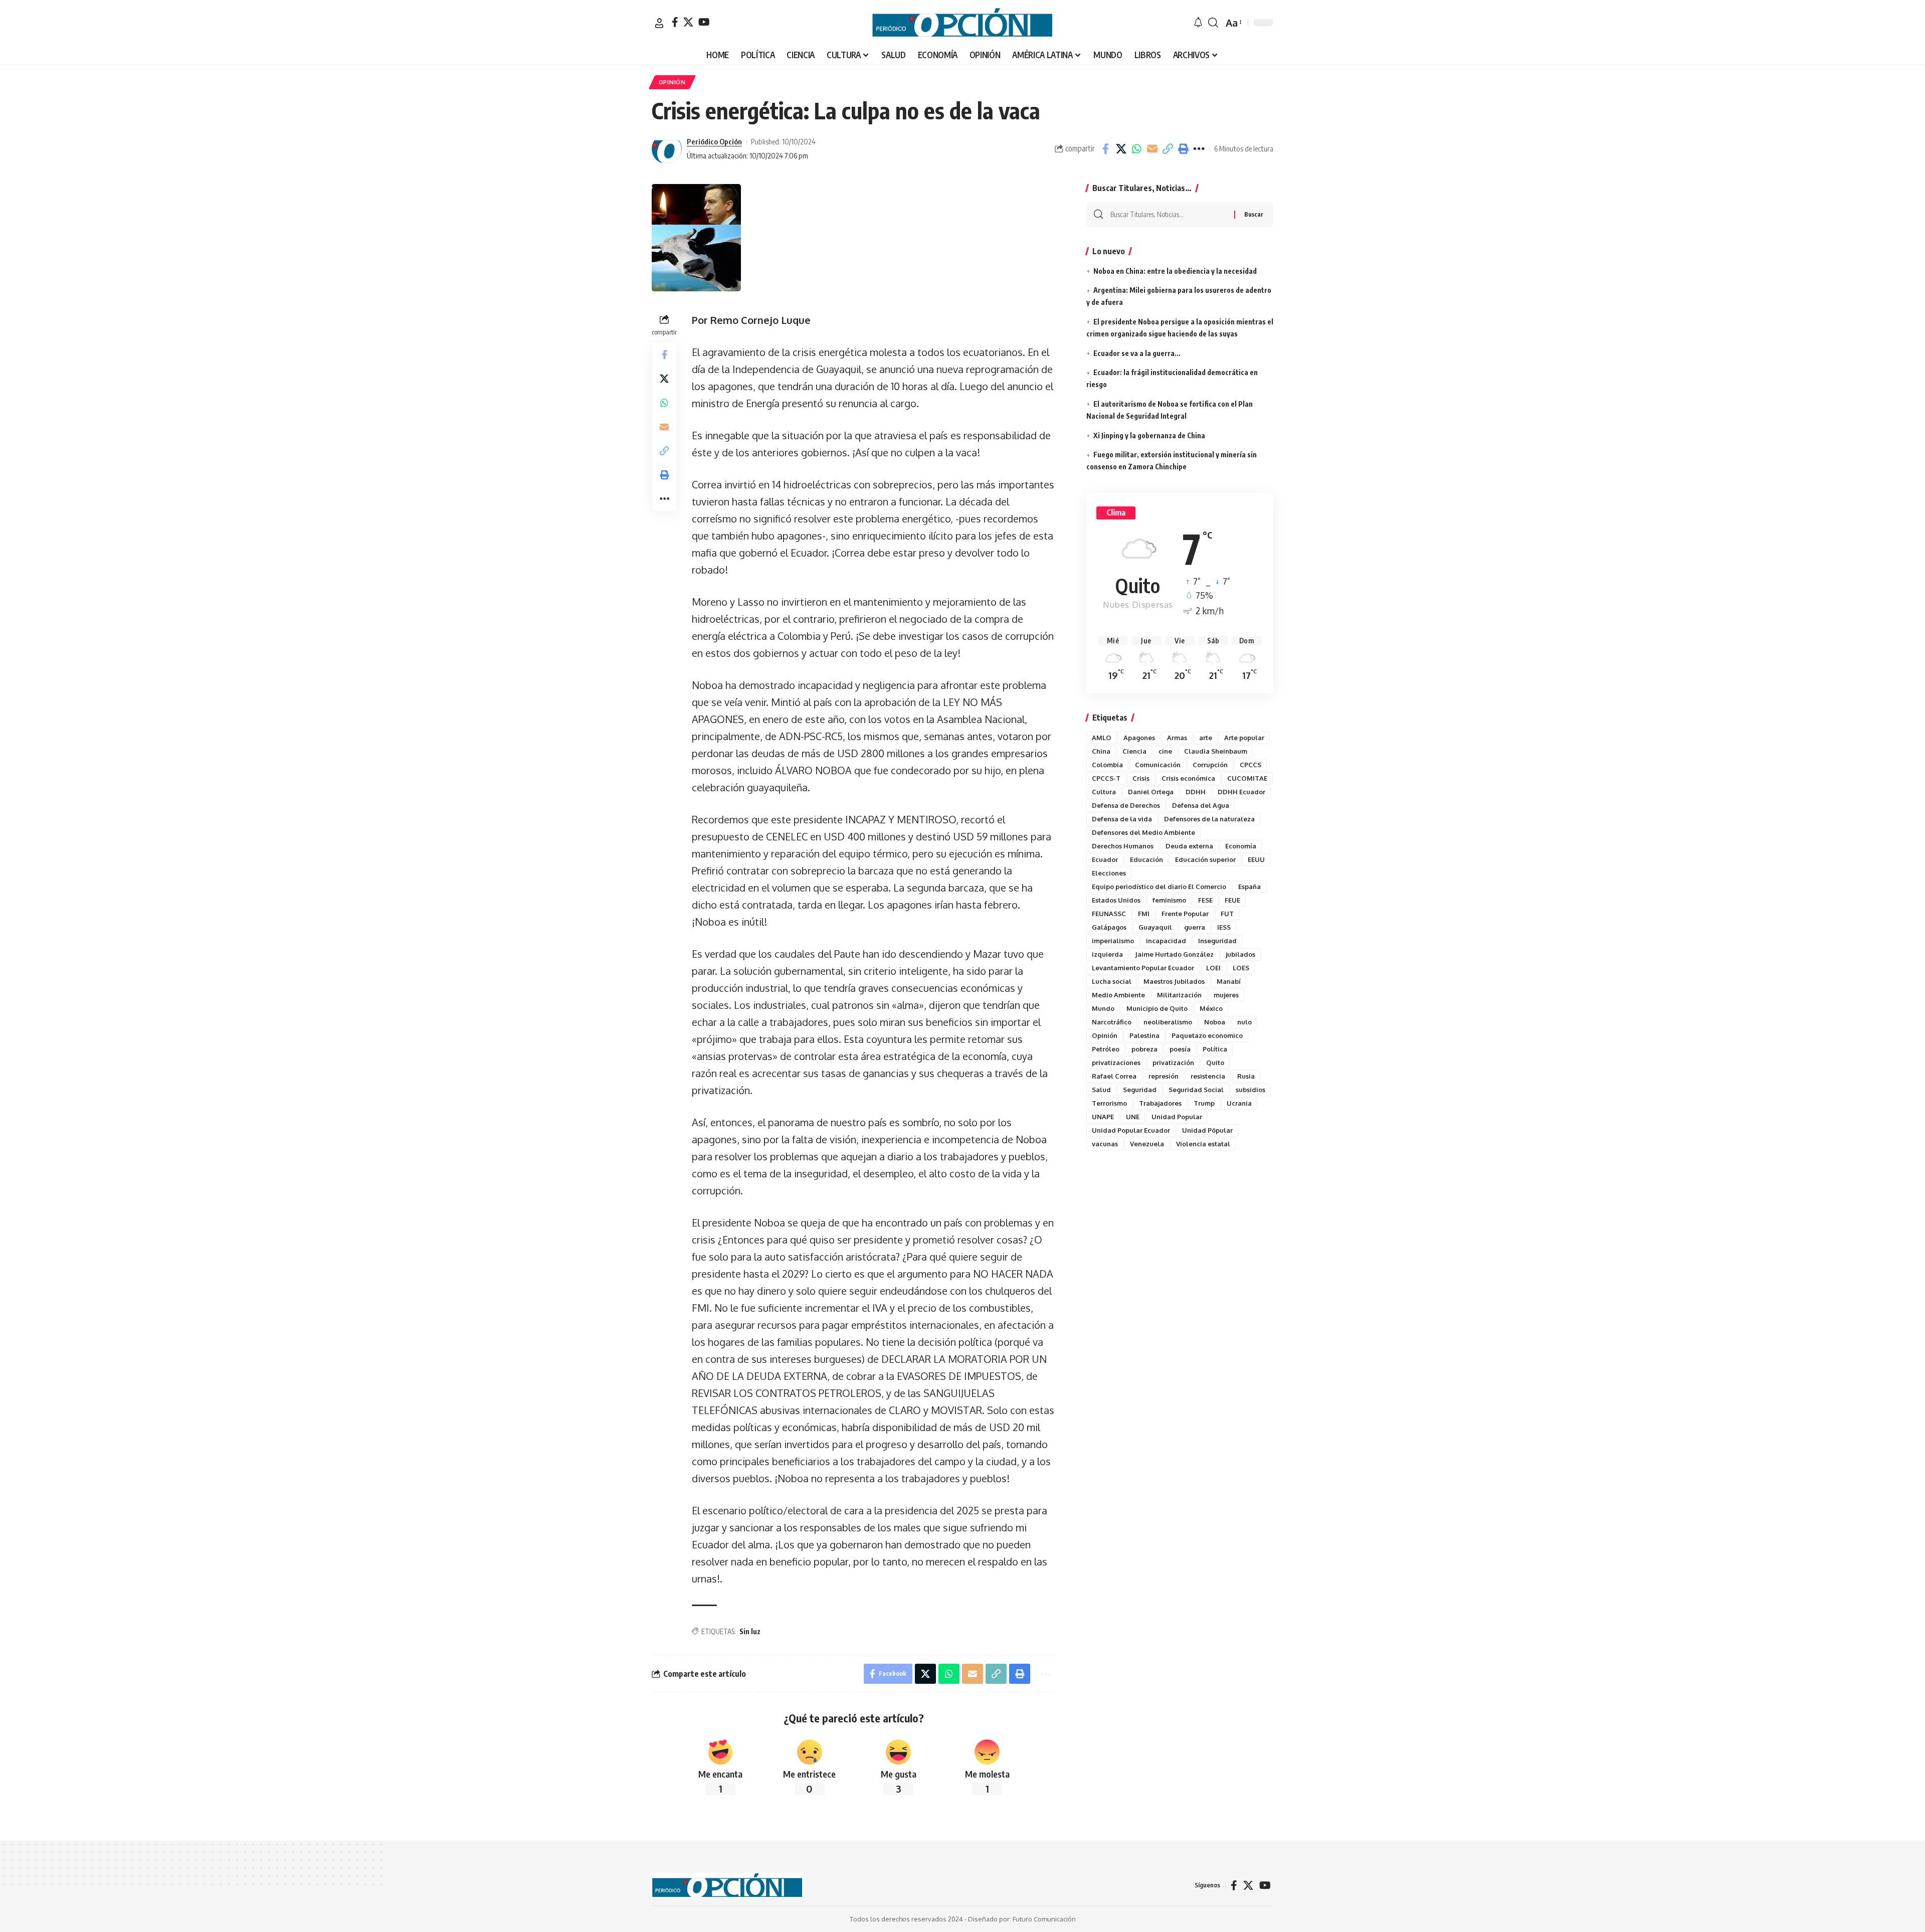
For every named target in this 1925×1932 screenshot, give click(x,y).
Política (1215, 1049)
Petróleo (1106, 1049)
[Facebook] (675, 22)
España (1249, 887)
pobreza (1144, 1049)
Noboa (1215, 1022)
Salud (1101, 1090)
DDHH (1196, 792)
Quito (1215, 1063)
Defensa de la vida (1122, 819)
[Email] (1152, 149)
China (1101, 751)
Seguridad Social (1196, 1090)
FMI (1144, 914)
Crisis (1141, 778)
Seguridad (1140, 1090)
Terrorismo (1109, 1103)
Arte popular (1244, 738)
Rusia (1246, 1076)
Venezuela (1147, 1144)
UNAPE (1103, 1117)
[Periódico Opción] (963, 23)
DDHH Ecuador (1241, 792)
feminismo (1169, 900)
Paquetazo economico (1207, 1035)
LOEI (1213, 968)
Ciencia (1134, 751)
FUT (1227, 914)
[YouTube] (704, 22)
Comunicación (1158, 765)
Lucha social (1112, 981)
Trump (1204, 1103)
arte (1206, 738)
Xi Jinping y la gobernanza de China (1149, 435)
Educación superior (1205, 859)
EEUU (1256, 859)
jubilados (1240, 954)
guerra (1195, 927)
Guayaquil (1155, 927)
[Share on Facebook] (1105, 149)
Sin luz (750, 1631)
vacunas (1105, 1144)
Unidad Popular (1177, 1117)
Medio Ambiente (1118, 995)
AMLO (1102, 738)
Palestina (1144, 1035)
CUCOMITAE (1247, 778)
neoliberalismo (1168, 1022)
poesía (1180, 1049)
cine (1165, 751)
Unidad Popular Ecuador (1131, 1130)
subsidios (1250, 1090)
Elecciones (1109, 873)
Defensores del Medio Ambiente (1143, 832)
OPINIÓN (672, 82)
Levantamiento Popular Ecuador (1143, 968)
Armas (1177, 738)
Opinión (1105, 1035)
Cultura (1104, 792)
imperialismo (1113, 941)
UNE (1133, 1117)
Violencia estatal (1203, 1144)
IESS (1224, 927)
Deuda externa (1189, 846)
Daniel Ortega (1151, 792)
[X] (688, 22)
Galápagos (1109, 927)
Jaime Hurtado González (1174, 954)
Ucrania (1239, 1103)
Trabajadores (1160, 1103)
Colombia (1107, 765)
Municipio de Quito (1157, 1008)
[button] (659, 23)
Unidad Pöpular (1207, 1130)
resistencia (1208, 1076)
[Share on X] (1121, 149)
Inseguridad (1217, 941)
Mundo (1103, 1008)
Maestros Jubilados (1174, 981)
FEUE (1232, 900)
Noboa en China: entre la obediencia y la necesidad (1175, 271)
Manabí (1229, 981)
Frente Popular (1185, 914)
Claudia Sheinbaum (1216, 751)
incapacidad (1166, 941)
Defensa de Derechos (1126, 805)
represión (1164, 1076)
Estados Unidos (1116, 900)
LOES (1241, 968)
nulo (1244, 1022)
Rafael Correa (1114, 1076)
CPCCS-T (1106, 778)
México (1211, 1008)
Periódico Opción (714, 141)
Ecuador (1105, 859)
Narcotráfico (1112, 1022)
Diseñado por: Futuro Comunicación (1022, 1919)
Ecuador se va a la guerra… (1137, 353)
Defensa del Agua (1201, 805)
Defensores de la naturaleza (1209, 819)
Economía (1241, 846)
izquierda (1107, 954)
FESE (1205, 900)
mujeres (1226, 995)
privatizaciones (1116, 1063)
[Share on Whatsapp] (1136, 149)
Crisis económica (1188, 778)
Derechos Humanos (1123, 846)
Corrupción (1210, 765)
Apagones (1139, 738)
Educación (1146, 859)
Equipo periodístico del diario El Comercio (1159, 887)
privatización (1173, 1063)
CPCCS (1250, 765)
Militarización (1179, 995)
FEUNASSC (1109, 914)
